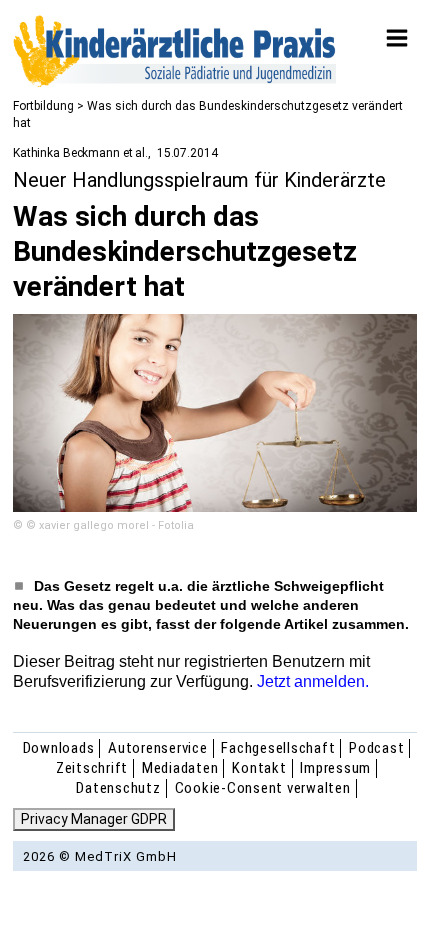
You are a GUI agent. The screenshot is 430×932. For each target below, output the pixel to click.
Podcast (376, 748)
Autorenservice (158, 748)
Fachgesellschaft (278, 748)
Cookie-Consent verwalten (263, 788)
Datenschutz (118, 788)
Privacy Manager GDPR (94, 819)
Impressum (335, 768)
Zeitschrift (92, 768)
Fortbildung (43, 106)
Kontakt (259, 768)
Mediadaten (180, 768)
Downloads (59, 748)
